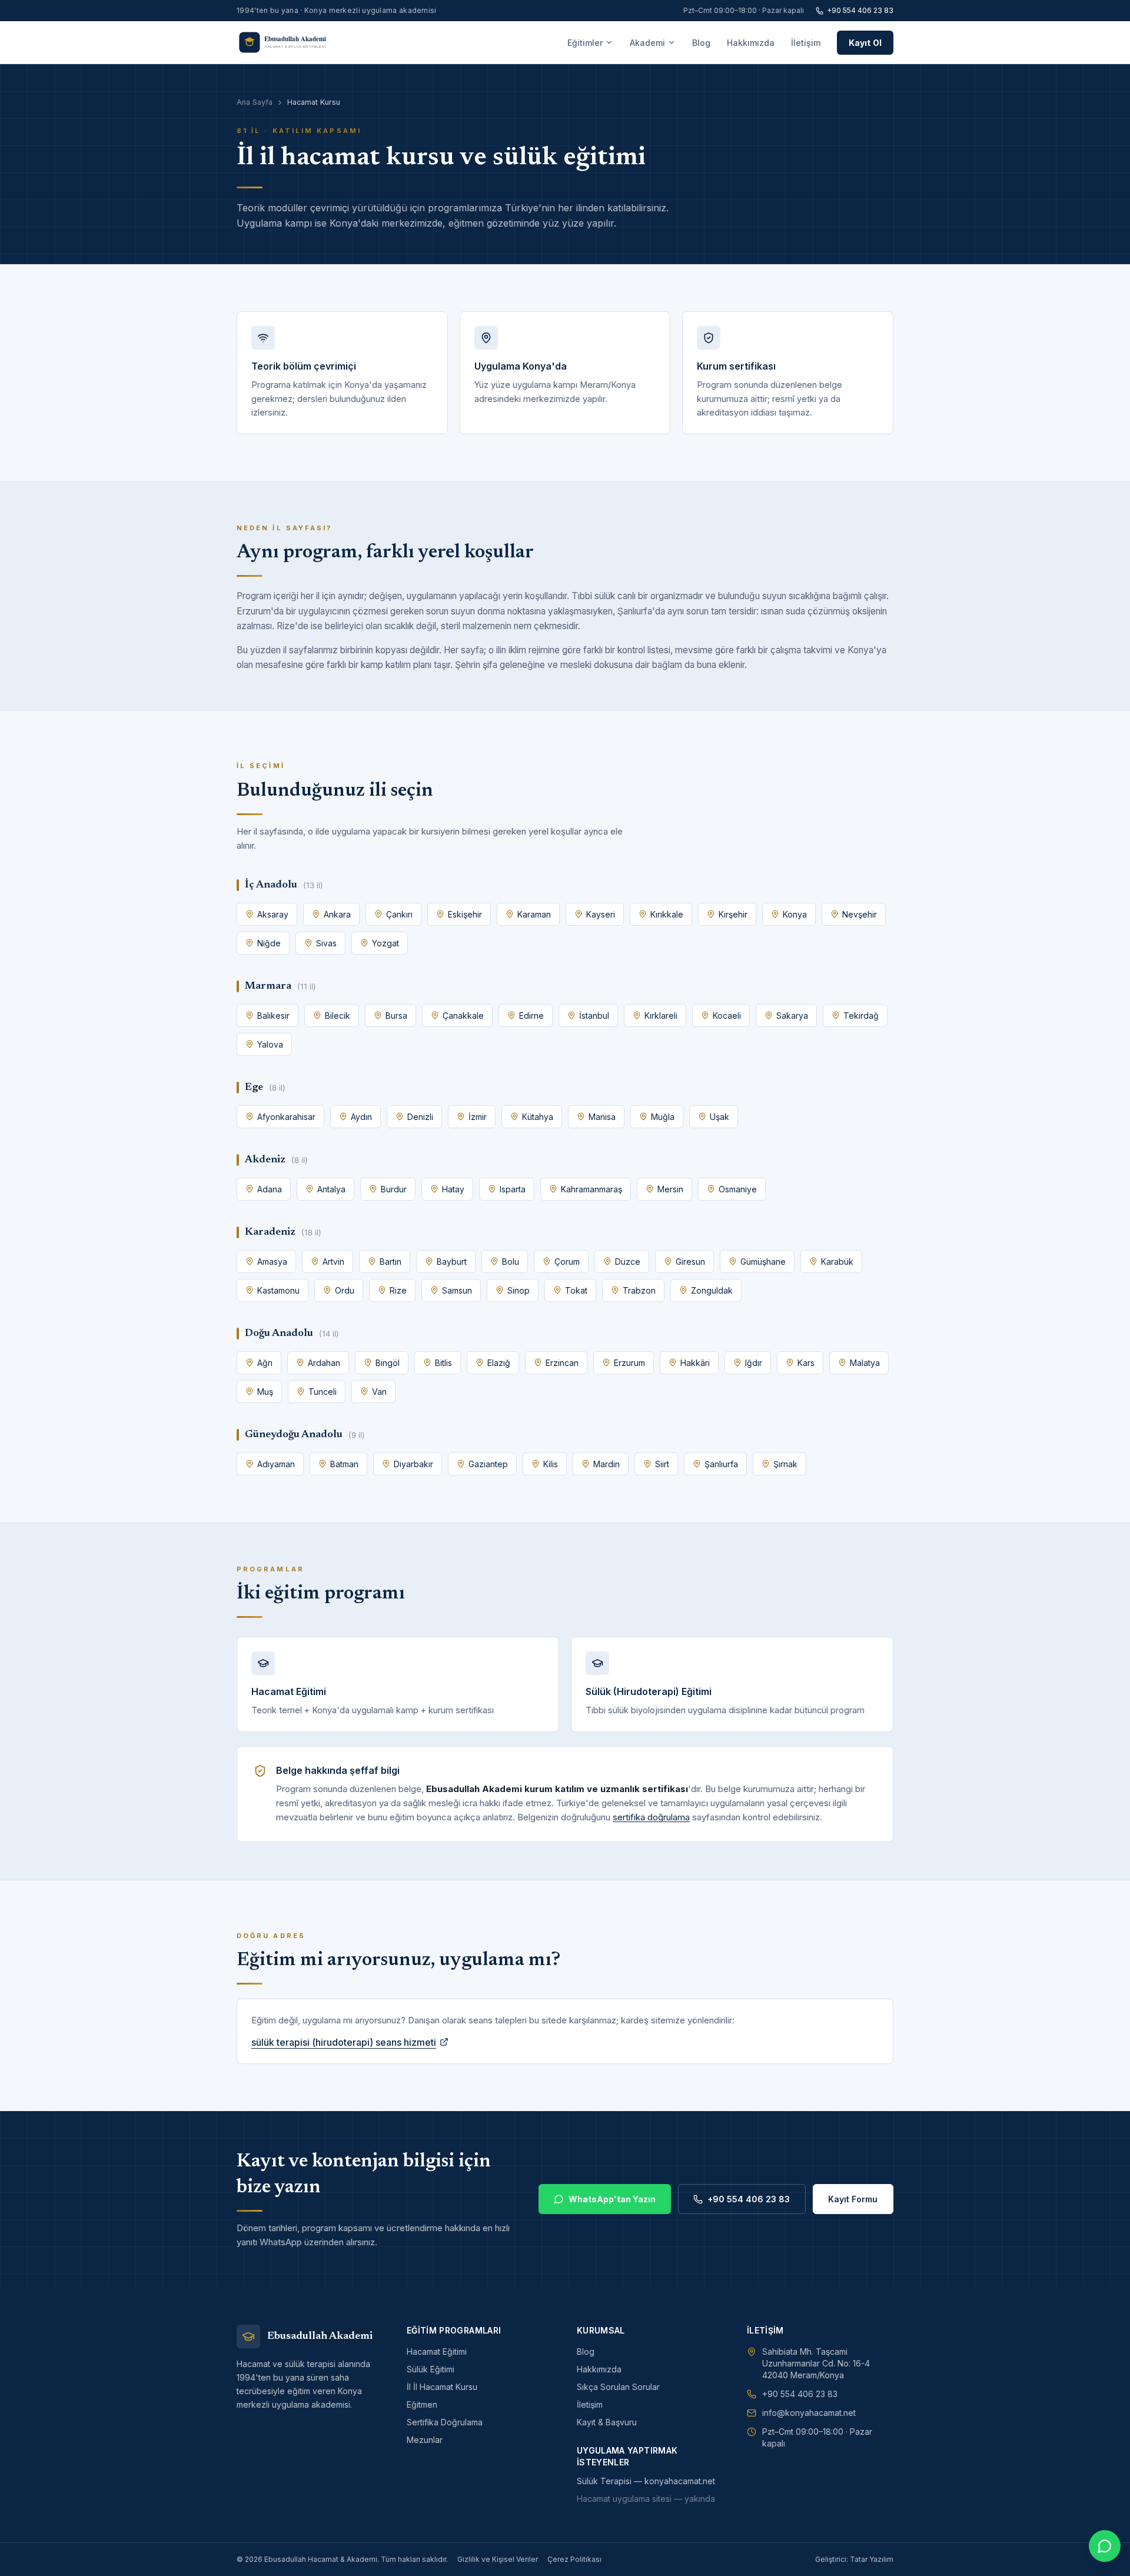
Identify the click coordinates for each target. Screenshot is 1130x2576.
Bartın (390, 1262)
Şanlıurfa (721, 1464)
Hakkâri (695, 1363)
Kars (806, 1363)
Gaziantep (488, 1464)
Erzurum (629, 1363)
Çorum (567, 1262)
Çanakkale (463, 1016)
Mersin (670, 1189)
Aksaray (273, 914)
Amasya (272, 1262)
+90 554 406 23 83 (860, 10)
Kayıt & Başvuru (607, 2422)
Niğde (269, 943)
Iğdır (754, 1363)
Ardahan (324, 1363)
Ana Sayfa (255, 102)
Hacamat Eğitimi (437, 2351)
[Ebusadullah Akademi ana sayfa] (290, 42)
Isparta (513, 1189)
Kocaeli (727, 1016)
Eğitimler (585, 43)
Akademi (647, 43)
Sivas (326, 943)
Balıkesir (273, 1016)
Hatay (453, 1189)
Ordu (345, 1290)
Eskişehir (465, 914)
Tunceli (323, 1392)
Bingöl (388, 1363)
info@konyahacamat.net (809, 2413)
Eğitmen (422, 2404)
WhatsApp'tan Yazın (612, 2199)
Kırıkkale (667, 914)
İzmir (478, 1117)
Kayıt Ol (865, 43)
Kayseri (601, 914)
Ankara (337, 914)
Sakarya (792, 1016)
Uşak (719, 1117)
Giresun (690, 1262)
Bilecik (338, 1016)
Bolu (511, 1262)
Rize (398, 1290)
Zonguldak (712, 1290)
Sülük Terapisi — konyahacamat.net (646, 2481)
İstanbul (594, 1016)
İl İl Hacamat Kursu (442, 2387)
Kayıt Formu (853, 2199)
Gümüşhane (763, 1262)
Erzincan (562, 1363)
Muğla (663, 1117)
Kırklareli (661, 1016)
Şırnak (785, 1464)
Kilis (551, 1464)
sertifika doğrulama (651, 1817)
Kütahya (538, 1117)
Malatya (865, 1363)
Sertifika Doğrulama (445, 2422)
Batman (344, 1464)
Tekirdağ (861, 1016)
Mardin (606, 1464)
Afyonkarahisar (286, 1117)
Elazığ (499, 1363)
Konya (795, 914)
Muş (265, 1392)
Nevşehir (860, 914)
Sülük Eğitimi (431, 2369)
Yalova (270, 1044)
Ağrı (265, 1363)
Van (379, 1392)
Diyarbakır (413, 1464)
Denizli (420, 1117)
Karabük (837, 1262)
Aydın (361, 1117)
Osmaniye (738, 1189)
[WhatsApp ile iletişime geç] (1105, 2546)
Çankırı (399, 914)
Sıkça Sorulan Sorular (618, 2387)
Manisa (602, 1117)
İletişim (806, 43)
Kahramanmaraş (591, 1189)
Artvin (333, 1262)
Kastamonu (278, 1290)
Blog (701, 43)
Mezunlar (425, 2440)
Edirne (531, 1016)
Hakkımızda (751, 43)
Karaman (534, 914)
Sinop (519, 1290)
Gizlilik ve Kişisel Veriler (498, 2559)
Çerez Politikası (574, 2559)
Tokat (576, 1290)
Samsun (457, 1290)
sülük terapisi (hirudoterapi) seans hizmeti (344, 2042)
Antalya (331, 1189)
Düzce (628, 1262)
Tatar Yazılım (872, 2559)
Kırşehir (733, 914)
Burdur (394, 1189)
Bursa (396, 1016)
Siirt (662, 1464)
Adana (270, 1189)
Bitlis (443, 1363)
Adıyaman (276, 1464)
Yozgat (385, 943)
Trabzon (639, 1290)
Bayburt (452, 1262)
